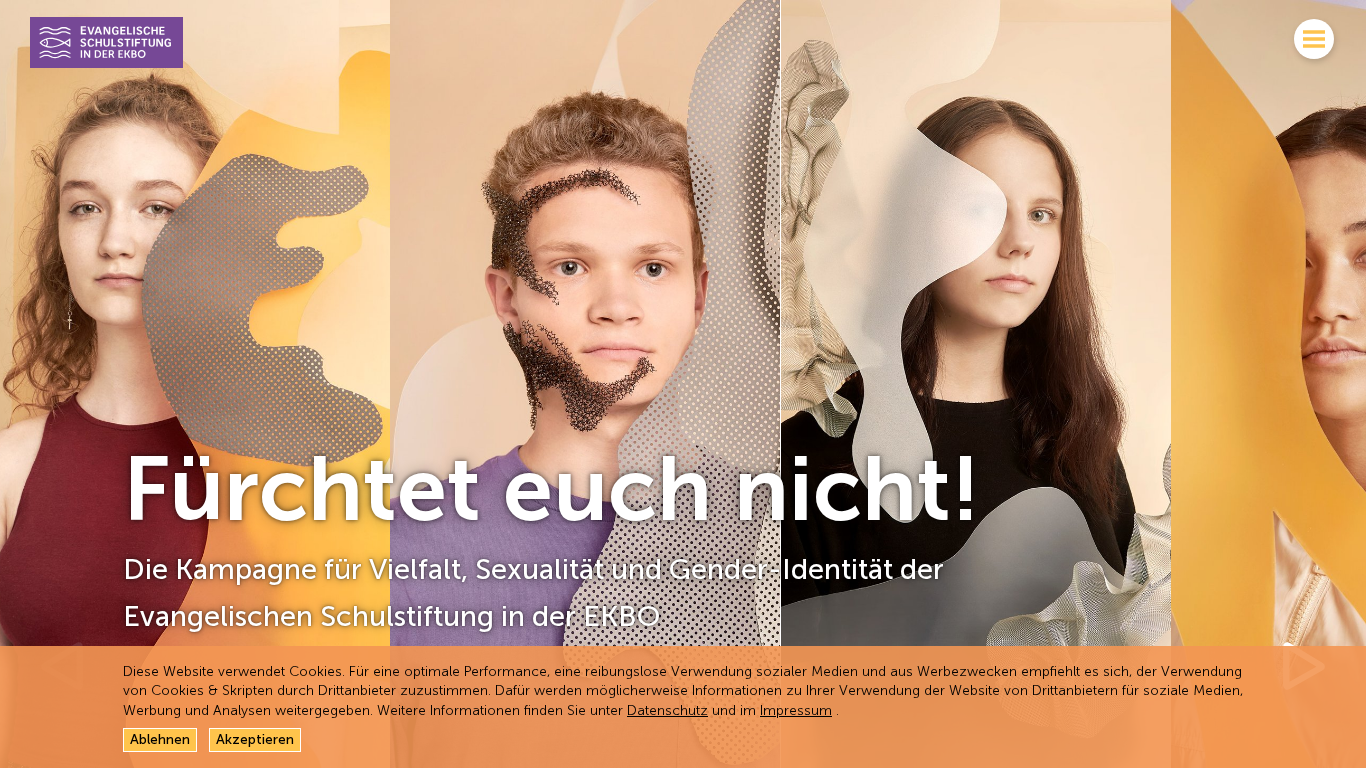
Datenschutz (667, 710)
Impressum (796, 710)
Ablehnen (160, 739)
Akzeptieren (255, 739)
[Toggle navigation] (1314, 42)
